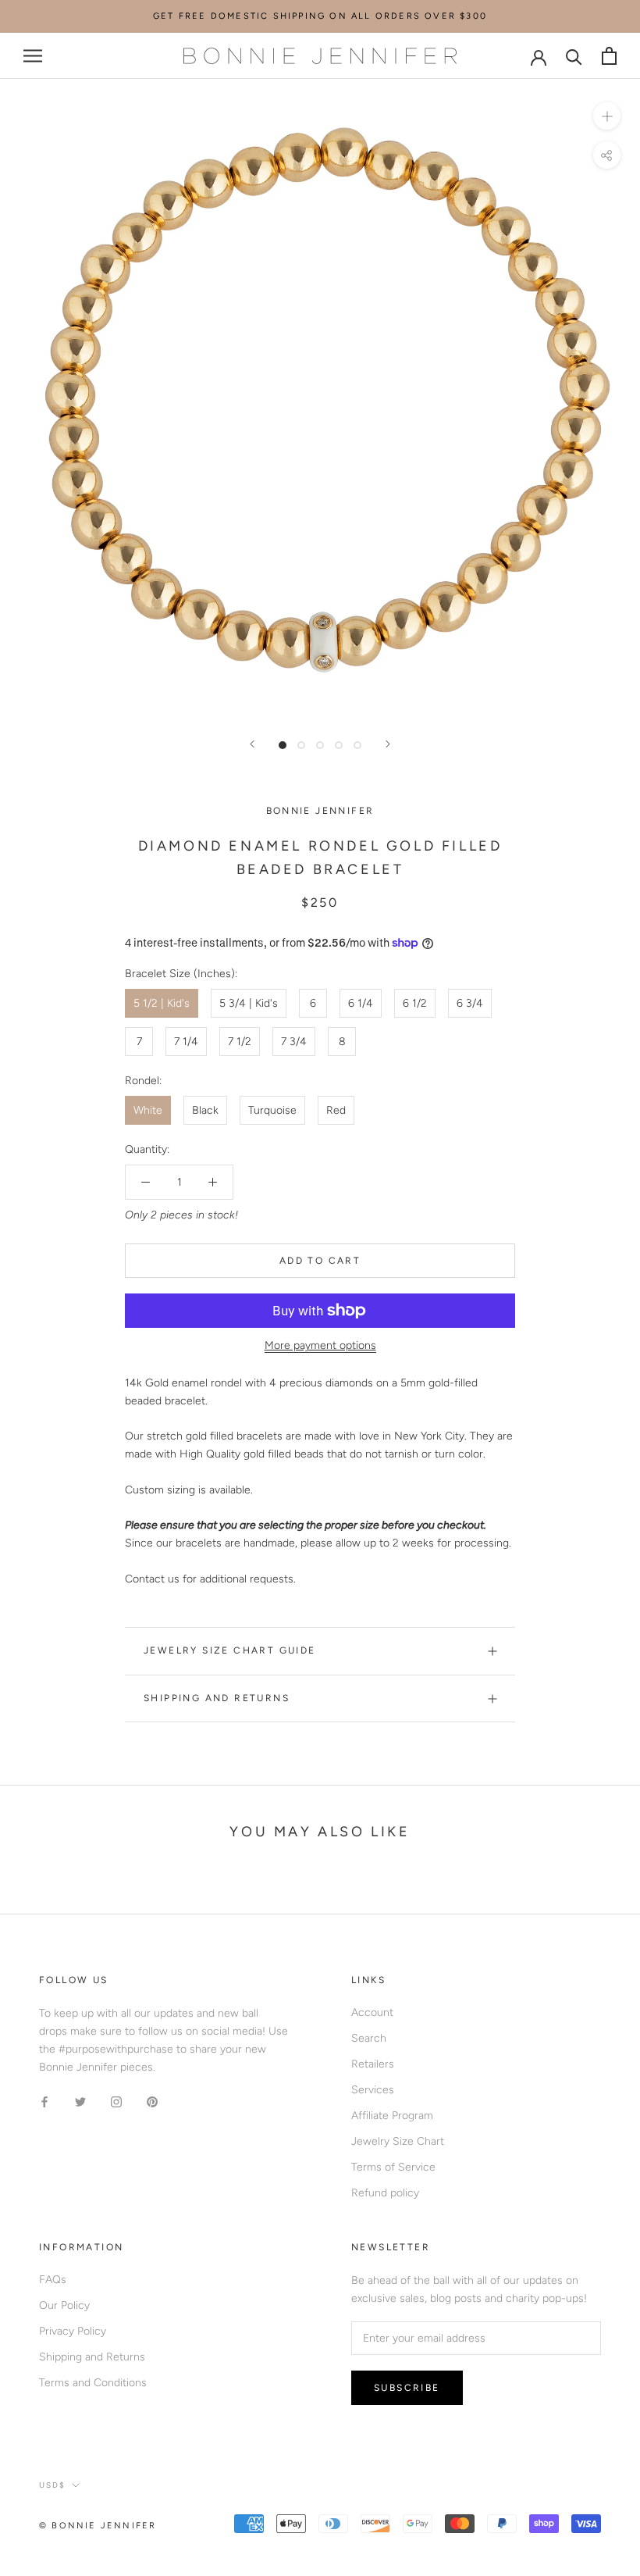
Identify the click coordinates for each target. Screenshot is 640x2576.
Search (369, 2038)
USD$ (52, 2485)
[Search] (574, 56)
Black (205, 1110)
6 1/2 (415, 1003)
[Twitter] (80, 2101)
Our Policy (64, 2305)
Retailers (373, 2064)
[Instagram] (116, 2101)
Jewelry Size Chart (398, 2141)
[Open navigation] (33, 56)
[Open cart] (609, 56)
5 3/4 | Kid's (249, 1003)
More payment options (320, 1345)
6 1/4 (361, 1003)
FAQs (53, 2280)
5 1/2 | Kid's (162, 1003)
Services (373, 2090)
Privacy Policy (73, 2331)
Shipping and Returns (217, 1698)
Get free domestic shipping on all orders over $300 (320, 16)
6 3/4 (470, 1003)
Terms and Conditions (93, 2383)
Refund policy (385, 2193)
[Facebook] (44, 2101)
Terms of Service (393, 2167)
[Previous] (252, 744)
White (148, 1110)
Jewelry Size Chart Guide (230, 1650)
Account (372, 2012)
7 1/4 (186, 1042)
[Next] (388, 744)
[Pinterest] (152, 2101)
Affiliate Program (392, 2116)
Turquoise (272, 1110)
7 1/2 (240, 1042)
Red (336, 1110)
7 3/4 (294, 1042)
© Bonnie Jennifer (98, 2526)
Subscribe (407, 2388)
